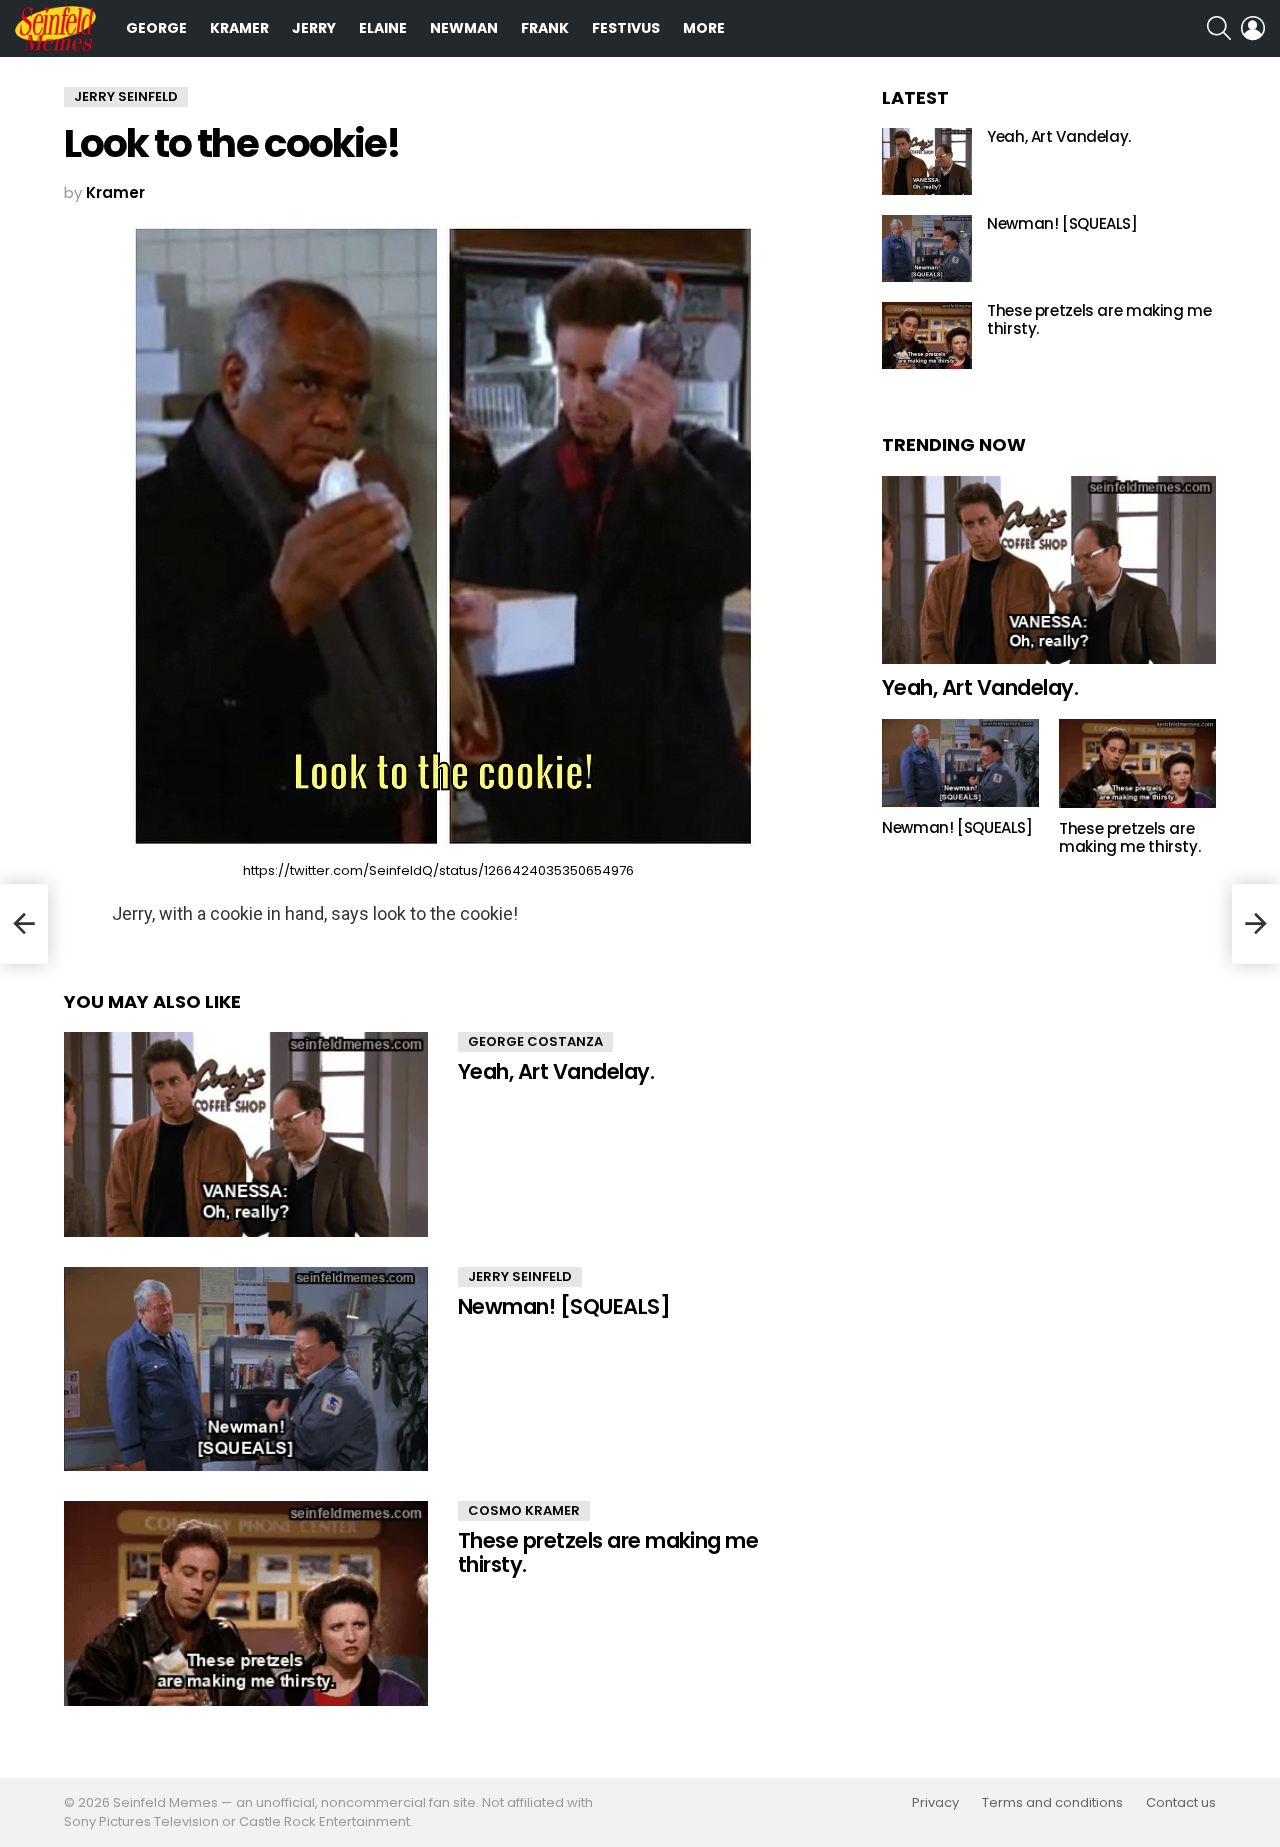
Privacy (935, 1803)
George (156, 28)
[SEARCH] (1219, 28)
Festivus (626, 28)
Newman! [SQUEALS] (564, 1306)
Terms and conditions (1052, 1803)
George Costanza (535, 1041)
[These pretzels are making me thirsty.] (246, 1603)
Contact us (1181, 1803)
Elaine (383, 28)
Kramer (239, 28)
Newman (464, 28)
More (704, 28)
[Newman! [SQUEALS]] (246, 1369)
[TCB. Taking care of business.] (24, 924)
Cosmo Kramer (524, 1510)
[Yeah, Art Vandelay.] (246, 1134)
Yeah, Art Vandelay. (556, 1071)
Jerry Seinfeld (520, 1276)
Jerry (314, 28)
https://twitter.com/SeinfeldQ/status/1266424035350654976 (438, 870)
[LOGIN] (1253, 28)
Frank (545, 28)
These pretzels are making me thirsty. (608, 1552)
